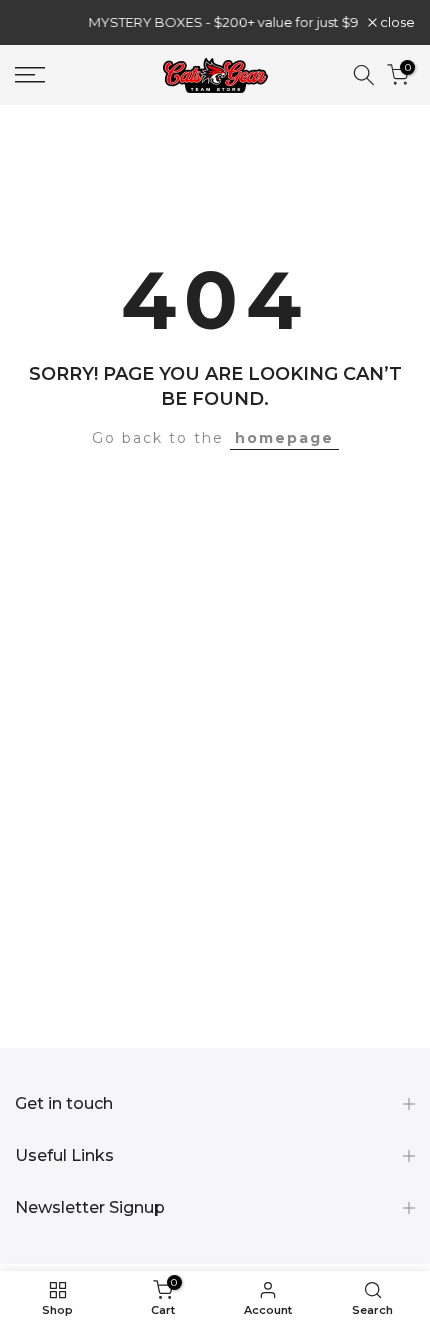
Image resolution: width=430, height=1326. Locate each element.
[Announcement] (202, 22)
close (396, 22)
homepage (284, 438)
